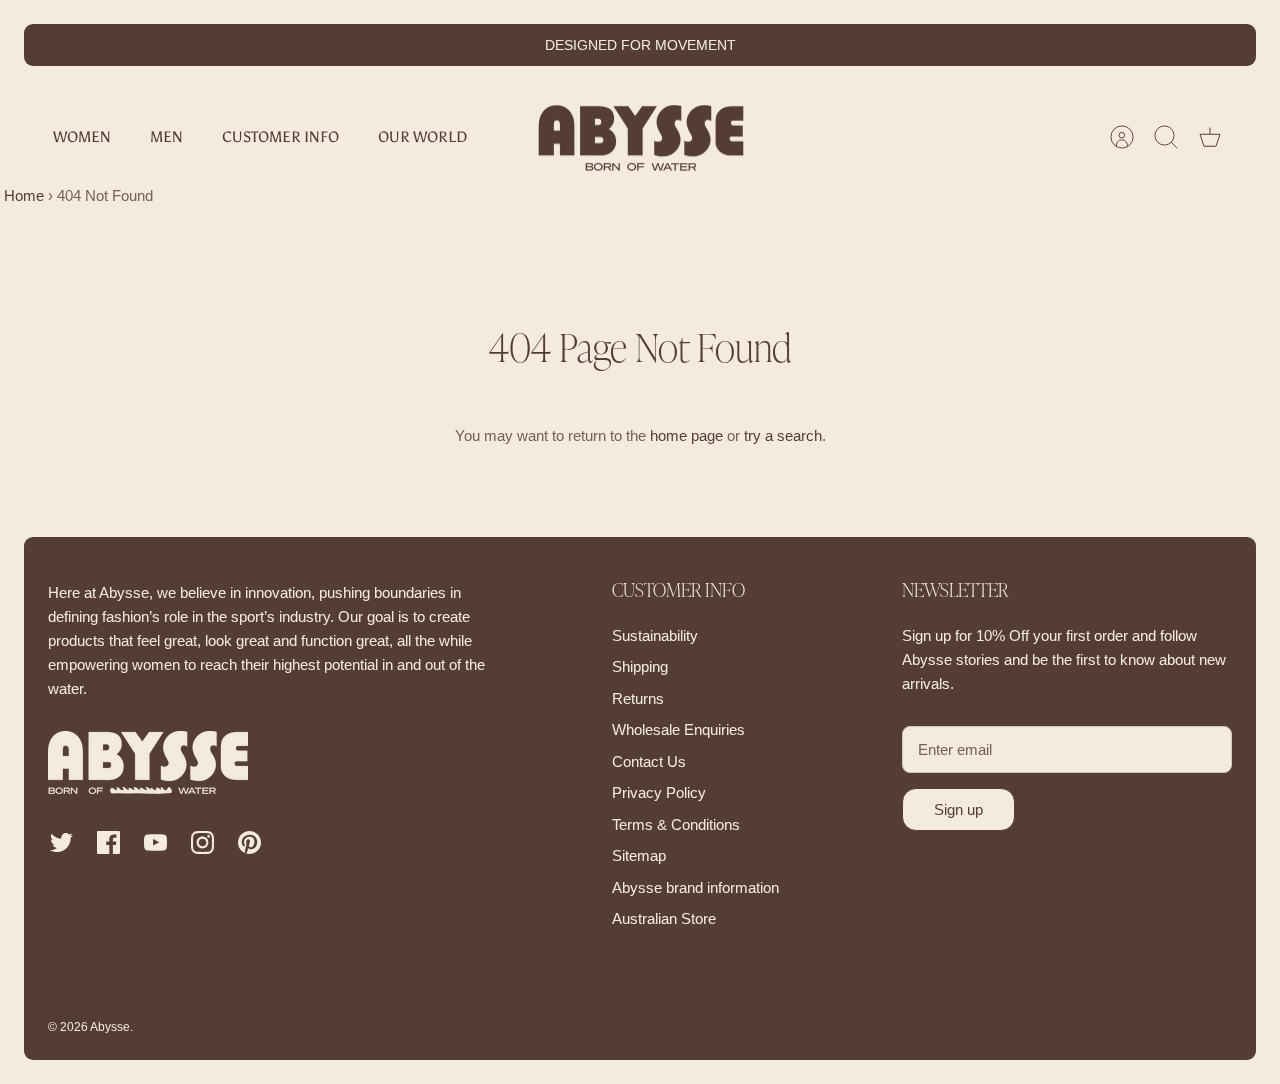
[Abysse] (641, 137)
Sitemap (639, 855)
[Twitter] (61, 842)
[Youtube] (155, 842)
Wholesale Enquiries (678, 729)
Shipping (640, 666)
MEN (166, 137)
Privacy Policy (659, 792)
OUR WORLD (422, 137)
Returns (638, 698)
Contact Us (649, 761)
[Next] (844, 45)
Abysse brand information (695, 887)
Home (22, 195)
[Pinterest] (249, 842)
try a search (783, 435)
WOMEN (82, 137)
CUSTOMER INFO (280, 137)
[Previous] (436, 45)
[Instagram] (202, 842)
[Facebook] (108, 842)
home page (686, 435)
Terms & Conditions (676, 824)
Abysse (110, 1027)
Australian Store (664, 918)
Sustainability (655, 635)
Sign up (958, 809)
